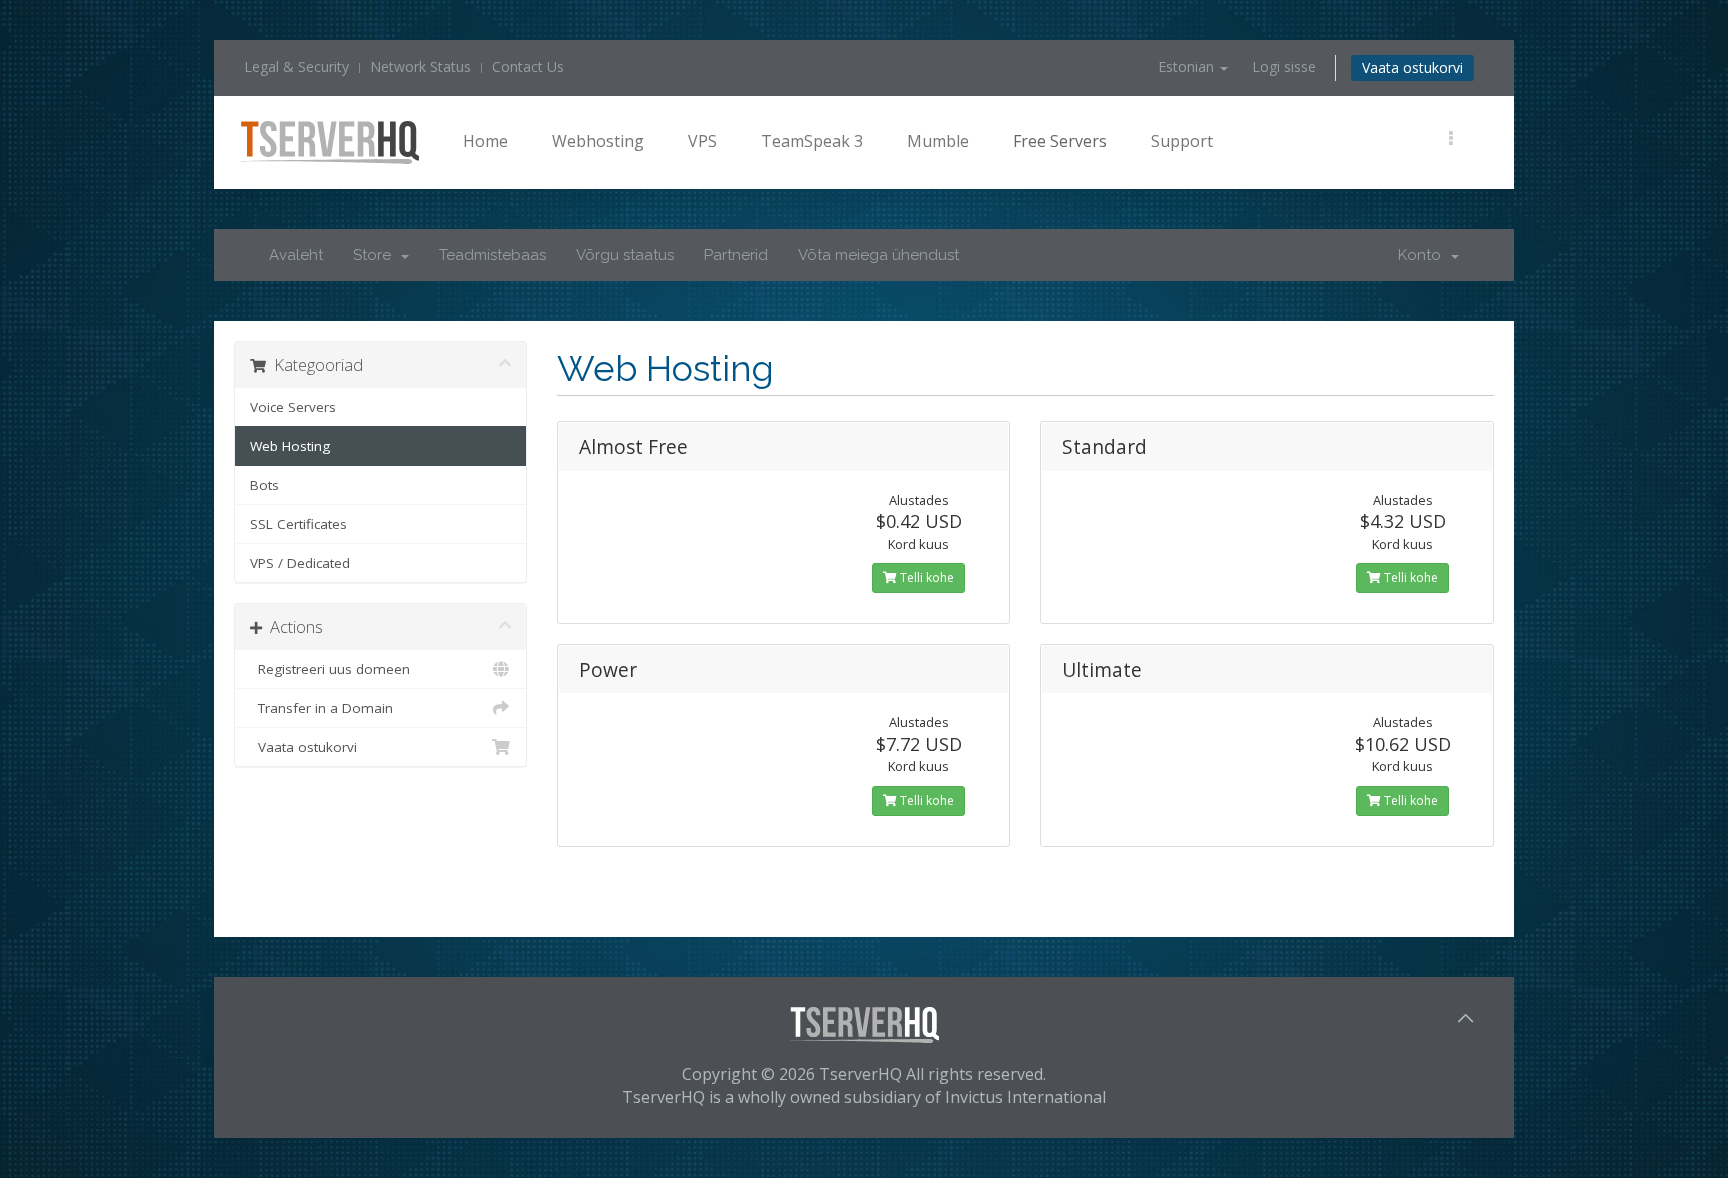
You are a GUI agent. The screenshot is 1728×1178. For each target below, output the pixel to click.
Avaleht (296, 255)
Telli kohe (925, 577)
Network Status (420, 66)
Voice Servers (293, 407)
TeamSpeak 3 (812, 141)
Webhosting (598, 141)
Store (376, 255)
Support (1182, 141)
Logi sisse (1284, 66)
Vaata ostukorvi (1412, 67)
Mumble (938, 141)
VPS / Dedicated (300, 563)
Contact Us (528, 66)
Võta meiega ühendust (878, 255)
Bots (264, 485)
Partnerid (736, 255)
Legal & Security (296, 66)
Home (485, 141)
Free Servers (1060, 141)
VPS (702, 141)
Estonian (1188, 66)
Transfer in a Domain (321, 708)
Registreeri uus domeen (330, 669)
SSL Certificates (298, 524)
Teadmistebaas (492, 255)
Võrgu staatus (625, 255)
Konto (1423, 255)
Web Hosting (290, 446)
